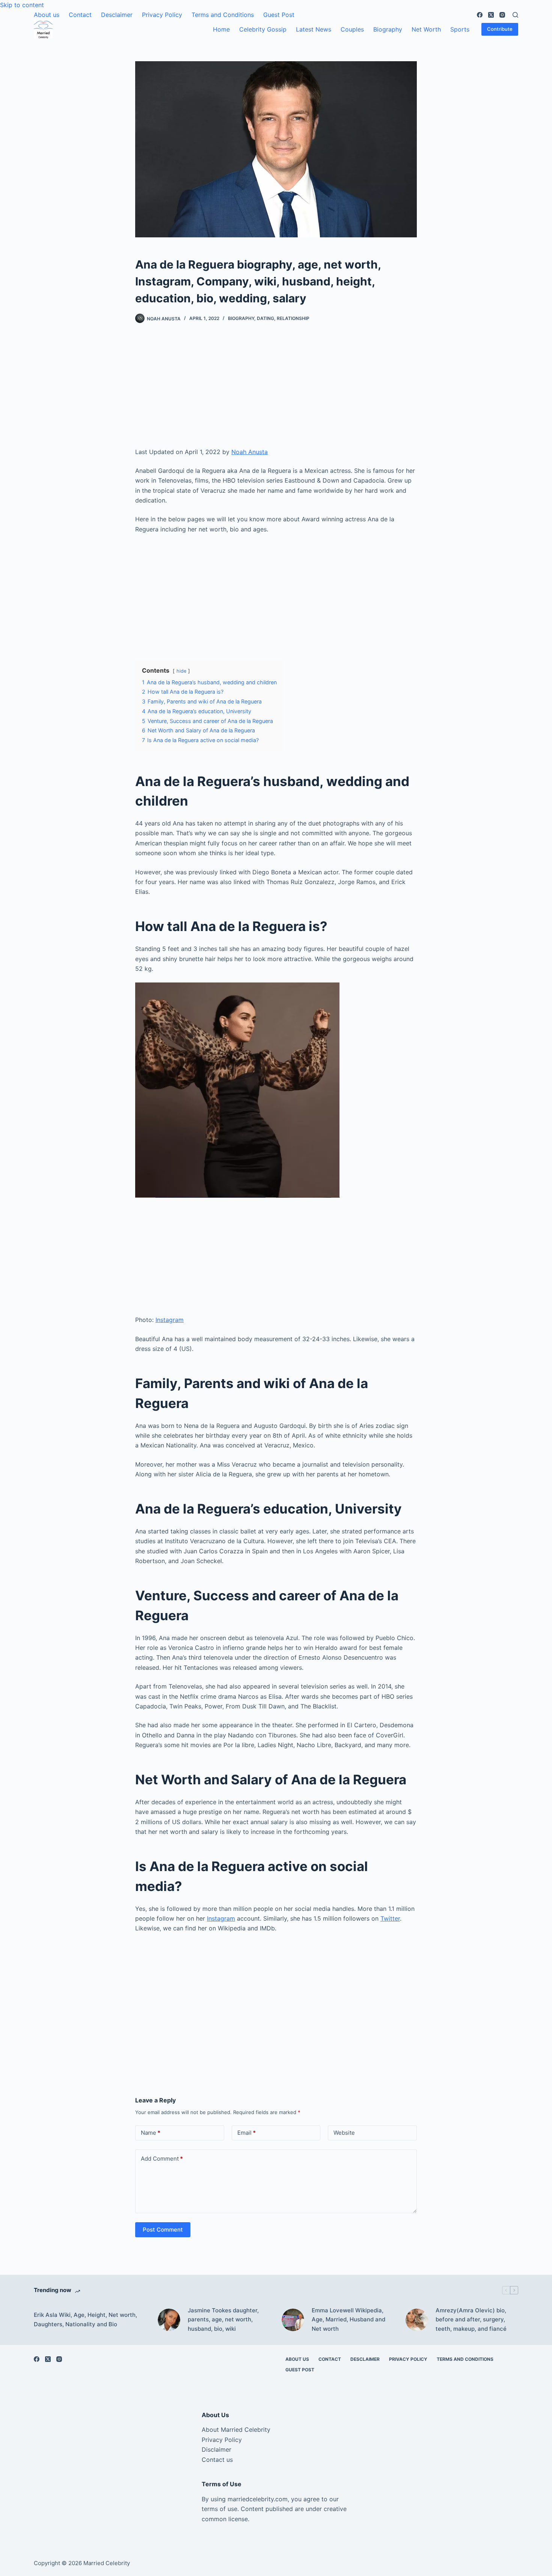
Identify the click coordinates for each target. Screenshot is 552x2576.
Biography (388, 29)
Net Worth (426, 29)
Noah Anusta (250, 452)
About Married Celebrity (236, 2430)
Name (151, 2133)
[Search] (515, 15)
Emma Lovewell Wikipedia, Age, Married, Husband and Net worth (348, 2320)
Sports (460, 29)
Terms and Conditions (223, 15)
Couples (352, 29)
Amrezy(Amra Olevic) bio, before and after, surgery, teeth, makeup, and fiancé (471, 2320)
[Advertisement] (276, 391)
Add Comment (162, 2159)
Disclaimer (216, 2449)
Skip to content (22, 5)
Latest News (314, 29)
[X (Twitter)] (491, 15)
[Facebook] (480, 15)
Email (247, 2133)
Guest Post (279, 15)
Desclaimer (117, 15)
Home (221, 29)
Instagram (170, 1320)
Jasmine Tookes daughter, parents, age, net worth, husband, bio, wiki (223, 2320)
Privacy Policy (162, 15)
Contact (80, 15)
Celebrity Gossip (263, 29)
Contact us (217, 2460)
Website (344, 2133)
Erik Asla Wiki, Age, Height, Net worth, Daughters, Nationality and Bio (85, 2319)
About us (47, 15)
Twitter (390, 1918)
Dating (265, 318)
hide (181, 671)
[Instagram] (502, 15)
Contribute (500, 29)
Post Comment (163, 2230)
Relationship (293, 318)
